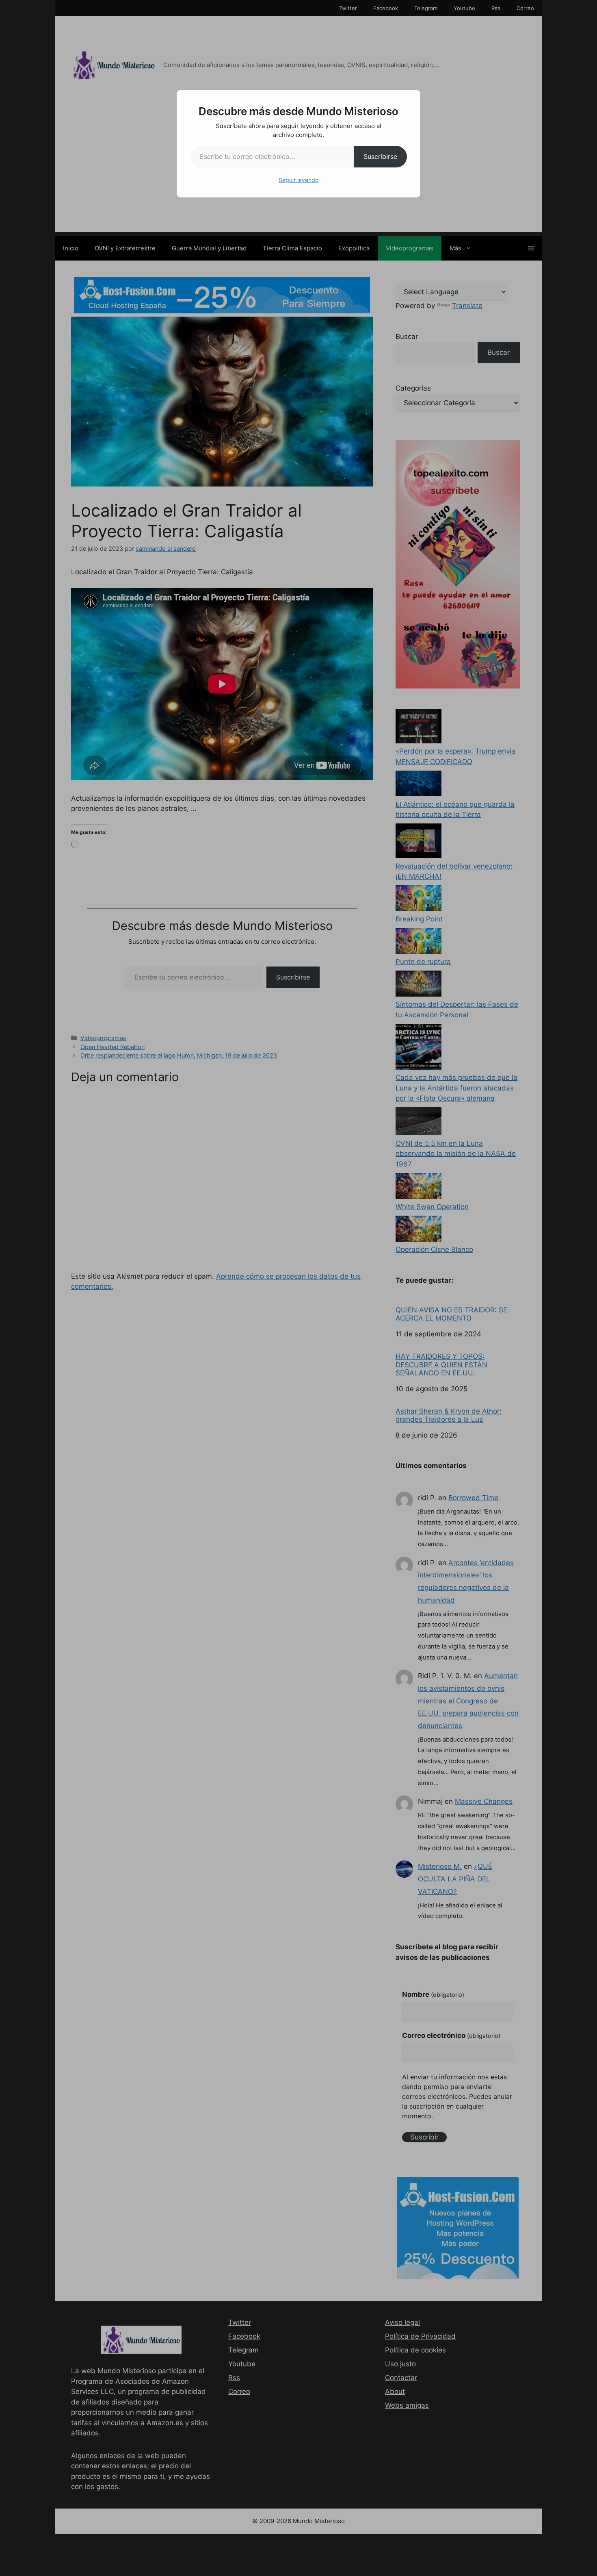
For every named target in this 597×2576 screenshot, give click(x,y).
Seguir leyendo (298, 180)
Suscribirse (380, 156)
